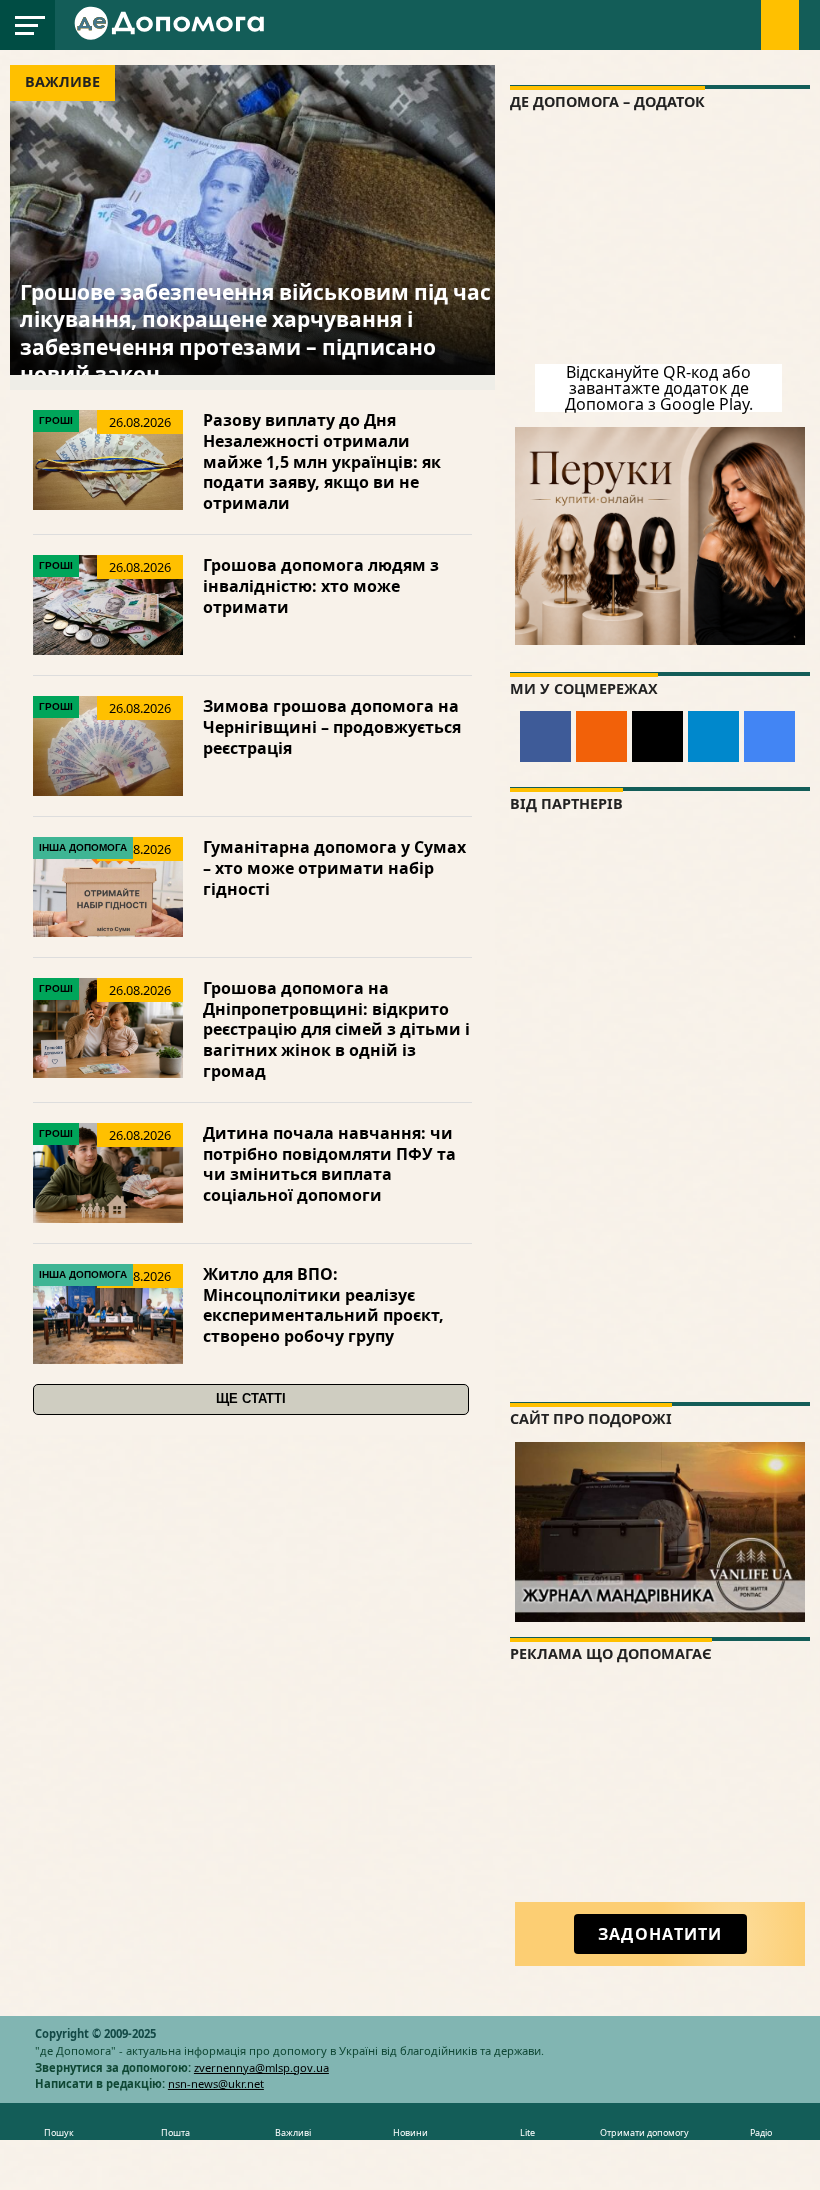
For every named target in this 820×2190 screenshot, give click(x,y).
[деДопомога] (172, 36)
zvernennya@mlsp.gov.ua (261, 2067)
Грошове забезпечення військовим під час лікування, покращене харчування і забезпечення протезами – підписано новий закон (255, 333)
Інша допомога (83, 847)
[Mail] (657, 736)
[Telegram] (713, 736)
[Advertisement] (660, 1801)
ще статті (251, 1398)
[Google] (769, 736)
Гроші (56, 420)
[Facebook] (545, 736)
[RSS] (601, 736)
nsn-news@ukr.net (216, 2083)
